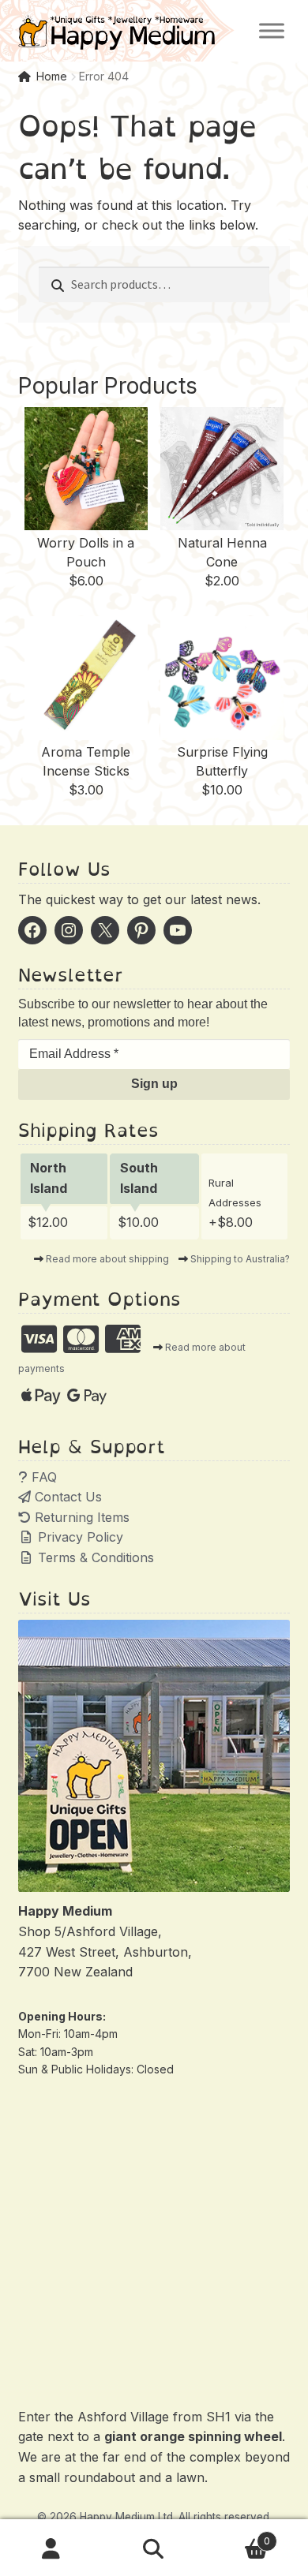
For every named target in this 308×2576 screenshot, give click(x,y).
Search (154, 2549)
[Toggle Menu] (272, 30)
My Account (51, 2549)
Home (52, 76)
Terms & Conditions (94, 1557)
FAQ (42, 1477)
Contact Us (66, 1497)
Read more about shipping (107, 1259)
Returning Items (80, 1517)
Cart (238, 2535)
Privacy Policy (79, 1537)
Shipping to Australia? (240, 1259)
